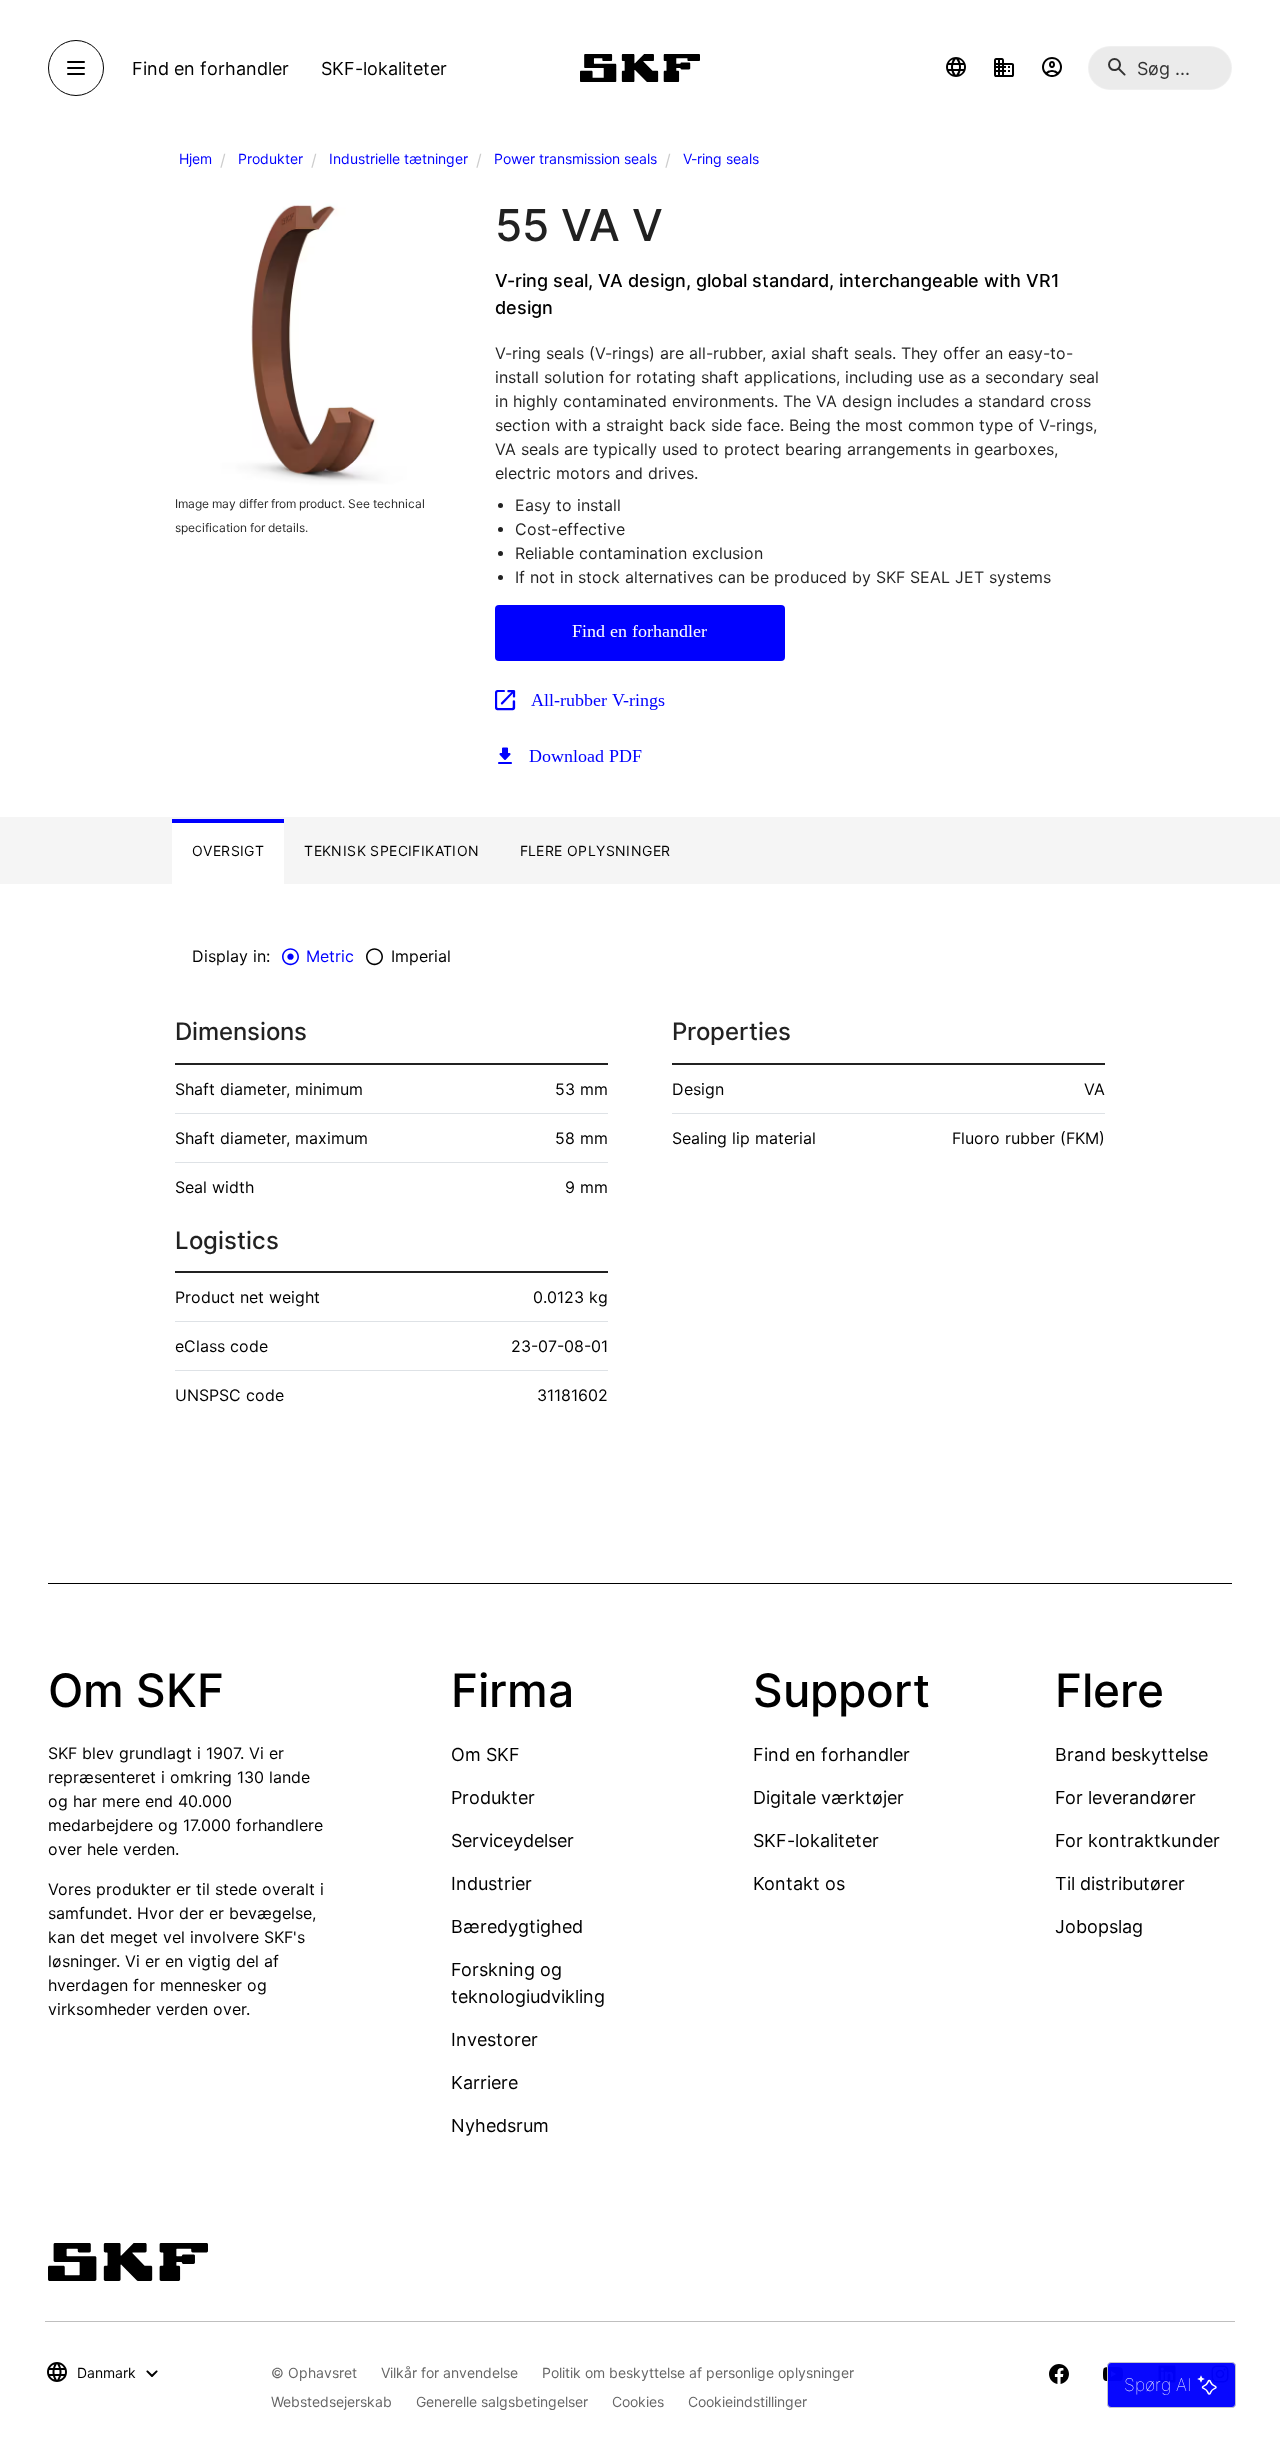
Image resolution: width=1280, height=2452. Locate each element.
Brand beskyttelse (1131, 1754)
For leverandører (1125, 1797)
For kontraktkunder (1137, 1840)
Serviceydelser (512, 1840)
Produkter (270, 158)
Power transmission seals (575, 158)
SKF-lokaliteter (816, 1840)
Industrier (491, 1883)
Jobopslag (1099, 1926)
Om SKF (485, 1754)
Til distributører (1120, 1883)
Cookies (638, 2401)
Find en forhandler (639, 631)
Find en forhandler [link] (210, 68)
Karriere (484, 2082)
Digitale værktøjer (828, 1797)
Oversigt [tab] (228, 850)
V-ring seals (721, 158)
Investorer (494, 2039)
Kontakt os (799, 1883)
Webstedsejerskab (331, 2401)
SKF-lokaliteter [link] (384, 68)
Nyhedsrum (500, 2125)
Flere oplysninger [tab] (595, 850)
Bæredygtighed (517, 1926)
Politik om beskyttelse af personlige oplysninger (698, 2372)
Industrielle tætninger (398, 158)
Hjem (195, 158)
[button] (956, 68)
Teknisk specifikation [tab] (391, 850)
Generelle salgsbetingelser (502, 2401)
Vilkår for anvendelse (449, 2372)
